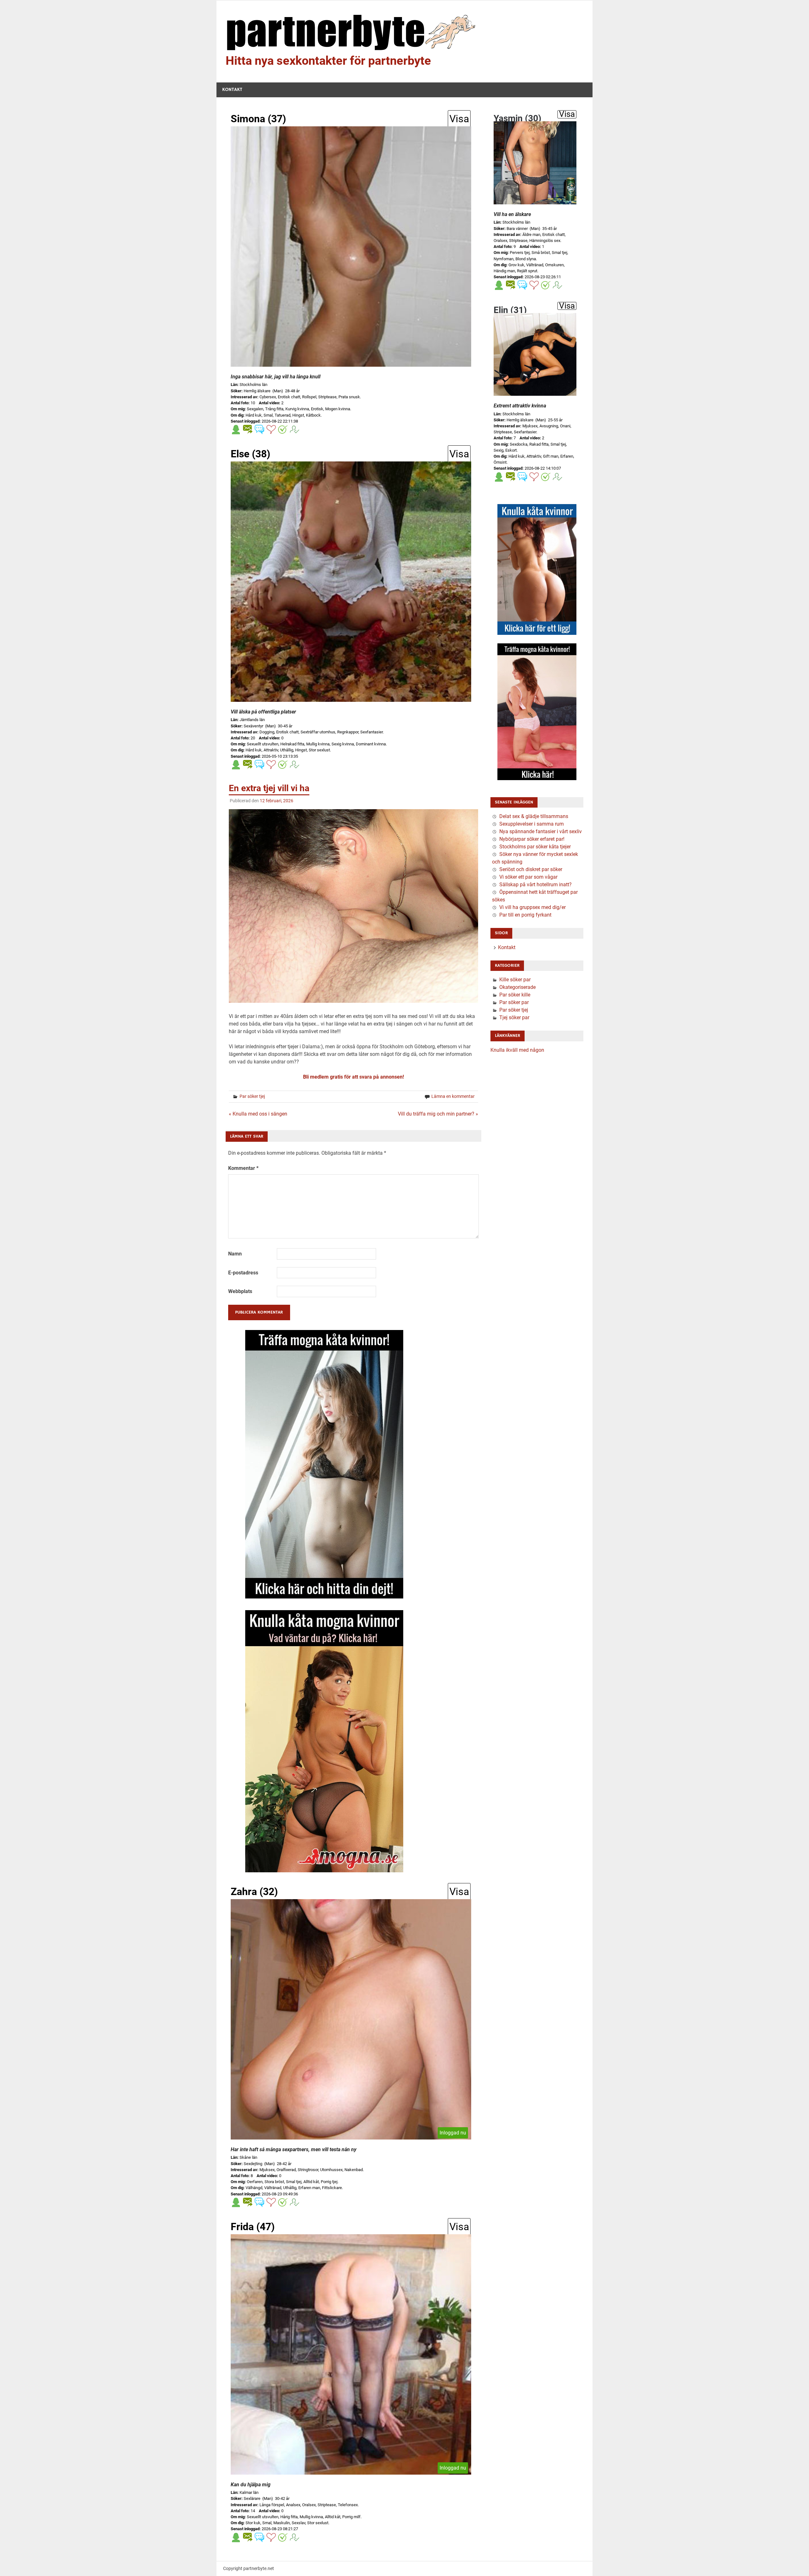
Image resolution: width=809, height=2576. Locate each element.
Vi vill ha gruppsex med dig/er (532, 907)
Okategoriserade (517, 987)
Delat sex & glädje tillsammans (534, 816)
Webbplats (240, 1291)
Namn (235, 1254)
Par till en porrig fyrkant (525, 915)
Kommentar (243, 1168)
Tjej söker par (514, 1017)
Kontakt (232, 90)
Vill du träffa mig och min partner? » (438, 1114)
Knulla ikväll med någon (517, 1050)
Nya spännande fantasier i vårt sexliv (541, 831)
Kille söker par (515, 980)
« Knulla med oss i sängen (258, 1114)
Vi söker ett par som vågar (528, 877)
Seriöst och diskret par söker (531, 869)
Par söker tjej (252, 1096)
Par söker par (514, 1002)
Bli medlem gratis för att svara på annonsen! (353, 1077)
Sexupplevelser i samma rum (532, 824)
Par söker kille (515, 995)
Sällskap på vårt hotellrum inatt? (535, 885)
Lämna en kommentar (453, 1096)
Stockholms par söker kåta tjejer (535, 847)
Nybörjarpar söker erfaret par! (532, 839)
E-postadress (243, 1273)
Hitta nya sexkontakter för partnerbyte (328, 61)
